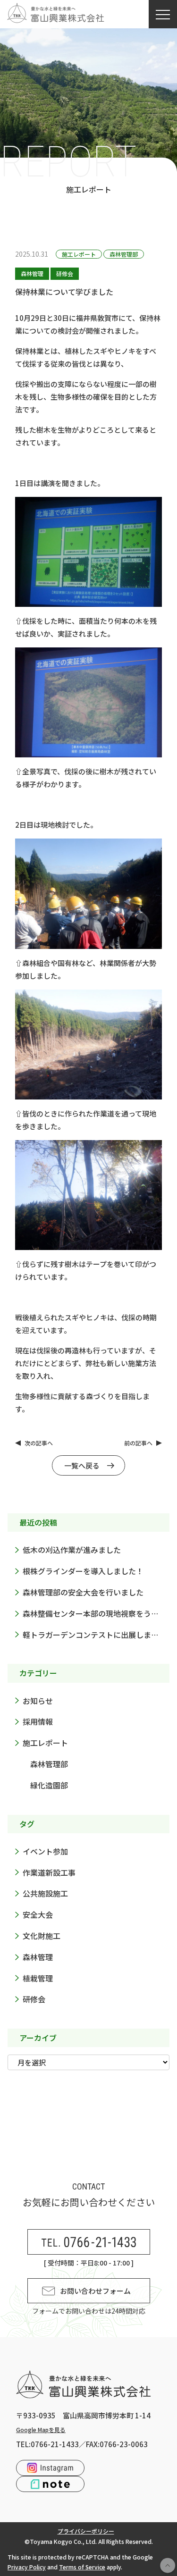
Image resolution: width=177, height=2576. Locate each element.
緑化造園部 (49, 1785)
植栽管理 (38, 1978)
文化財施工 (42, 1936)
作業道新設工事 (49, 1872)
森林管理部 (124, 254)
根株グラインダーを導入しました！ (83, 1571)
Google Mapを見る (41, 2429)
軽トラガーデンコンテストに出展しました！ (96, 1635)
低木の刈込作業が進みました (72, 1550)
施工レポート (79, 254)
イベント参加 (45, 1851)
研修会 (65, 273)
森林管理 (32, 273)
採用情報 (38, 1721)
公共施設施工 (45, 1893)
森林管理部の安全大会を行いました (83, 1592)
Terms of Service (82, 2567)
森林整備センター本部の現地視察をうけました (96, 1613)
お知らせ (38, 1701)
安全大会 (38, 1914)
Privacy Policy (27, 2567)
